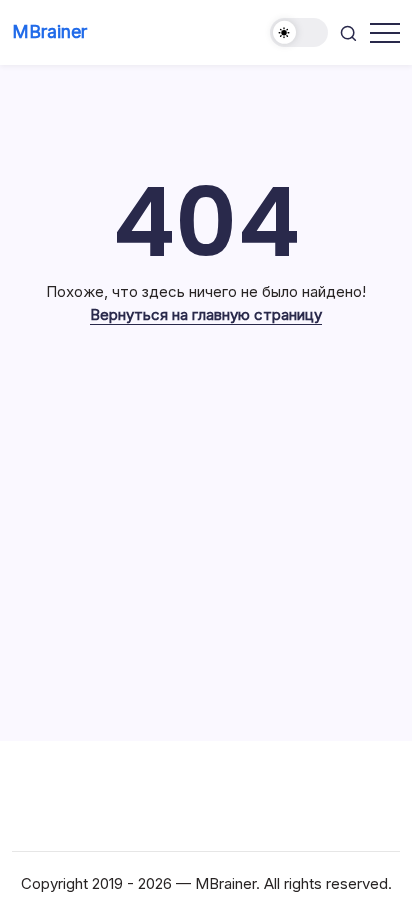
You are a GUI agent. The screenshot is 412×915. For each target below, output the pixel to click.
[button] (299, 32)
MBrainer (49, 31)
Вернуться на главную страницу (206, 314)
